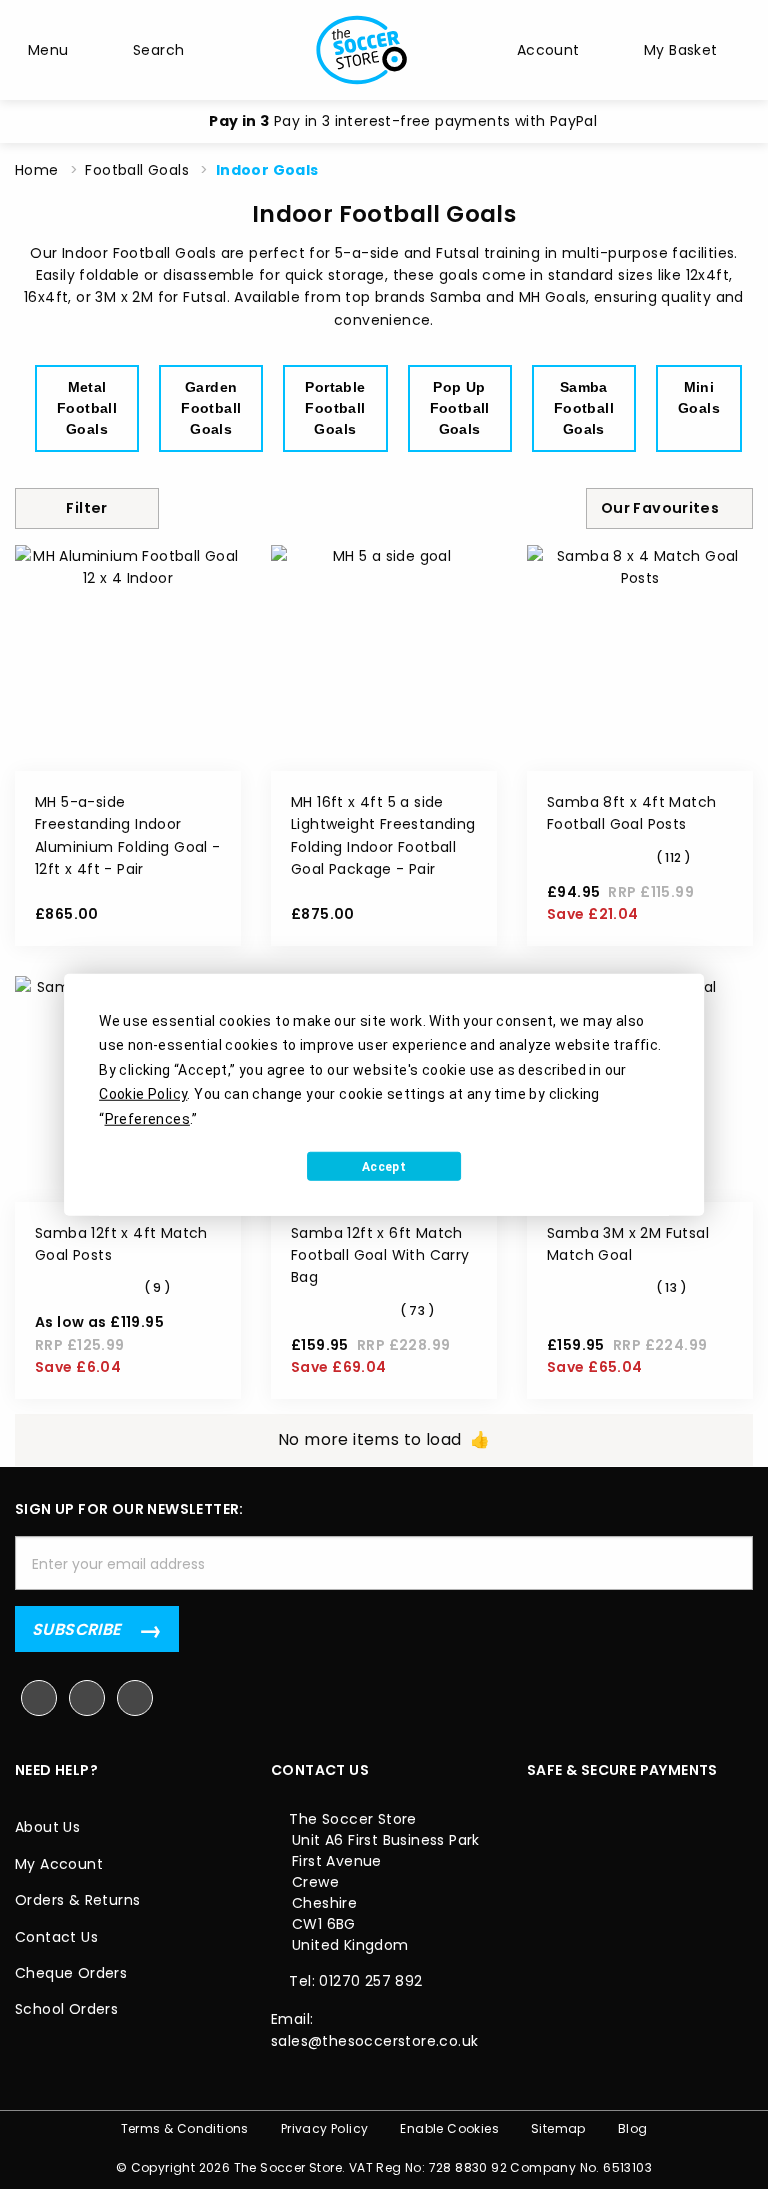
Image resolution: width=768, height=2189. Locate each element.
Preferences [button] (147, 1118)
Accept (384, 1166)
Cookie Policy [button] (143, 1094)
